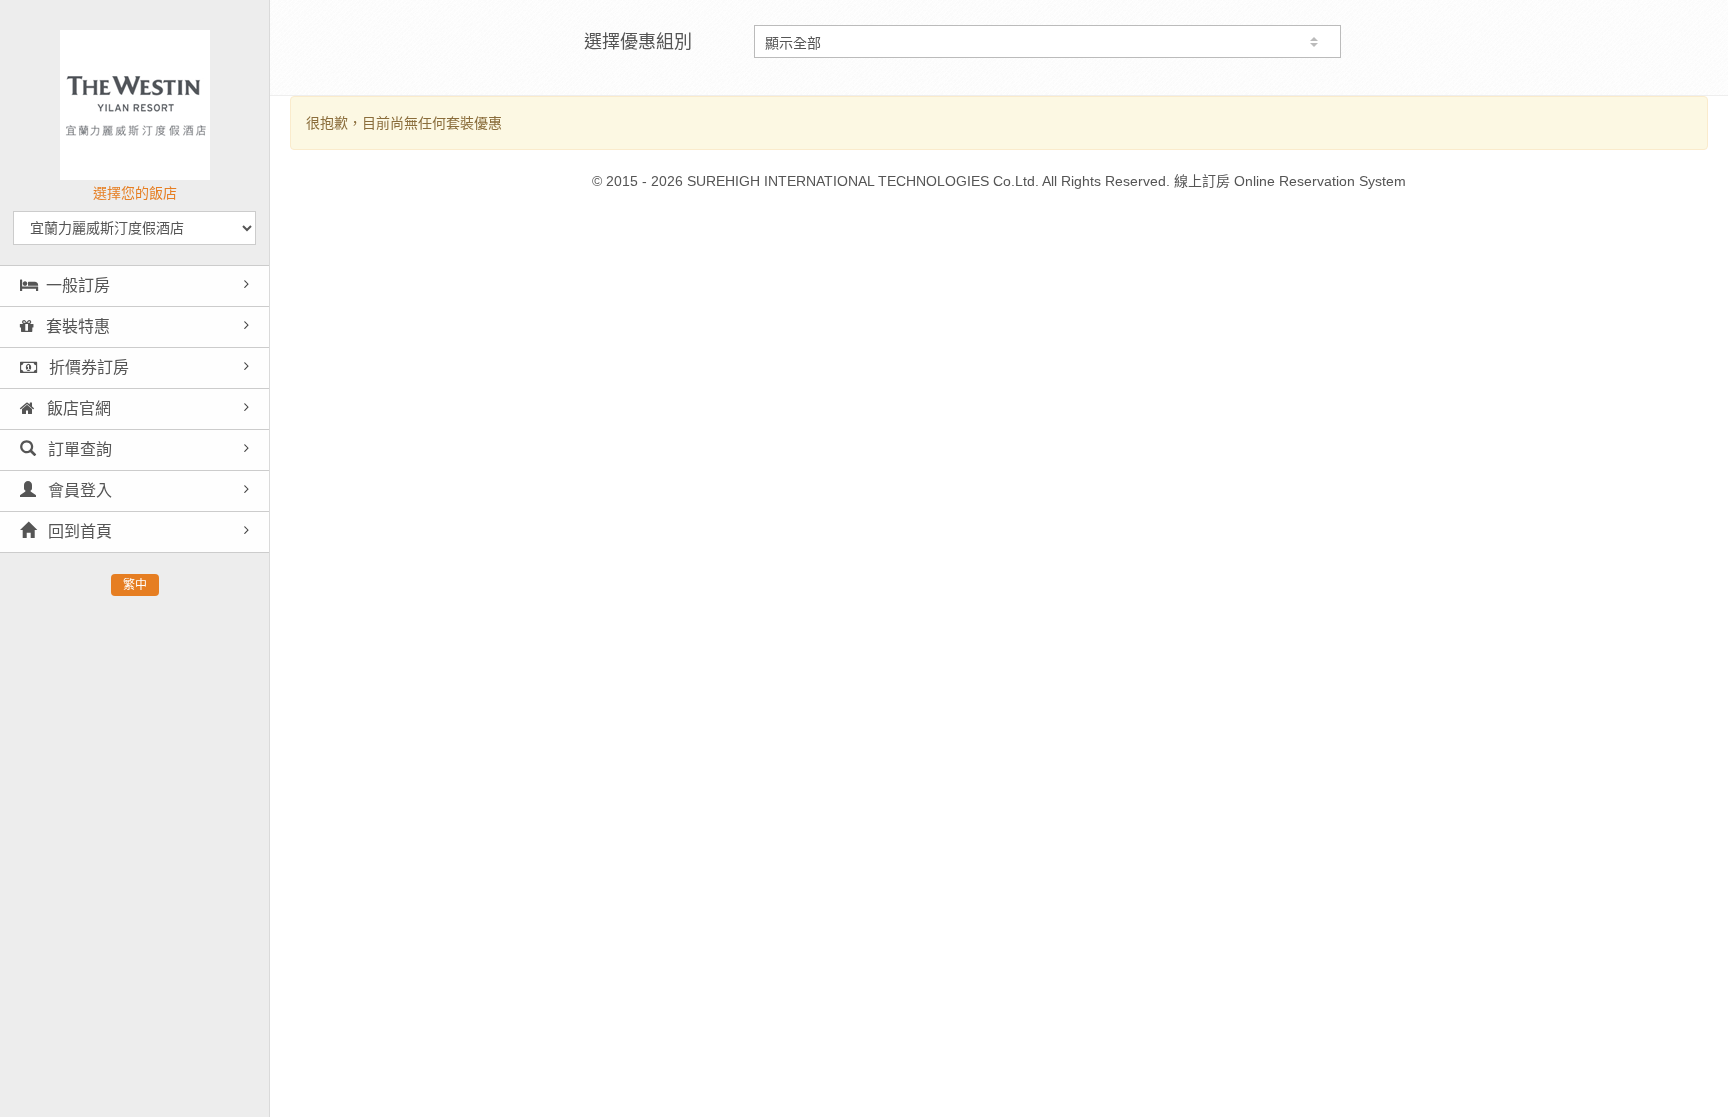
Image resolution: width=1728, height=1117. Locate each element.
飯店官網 (77, 408)
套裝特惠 (76, 326)
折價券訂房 (87, 367)
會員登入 (78, 490)
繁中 (135, 585)
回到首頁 (78, 531)
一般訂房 (78, 285)
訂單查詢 (78, 449)
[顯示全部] (1047, 41)
